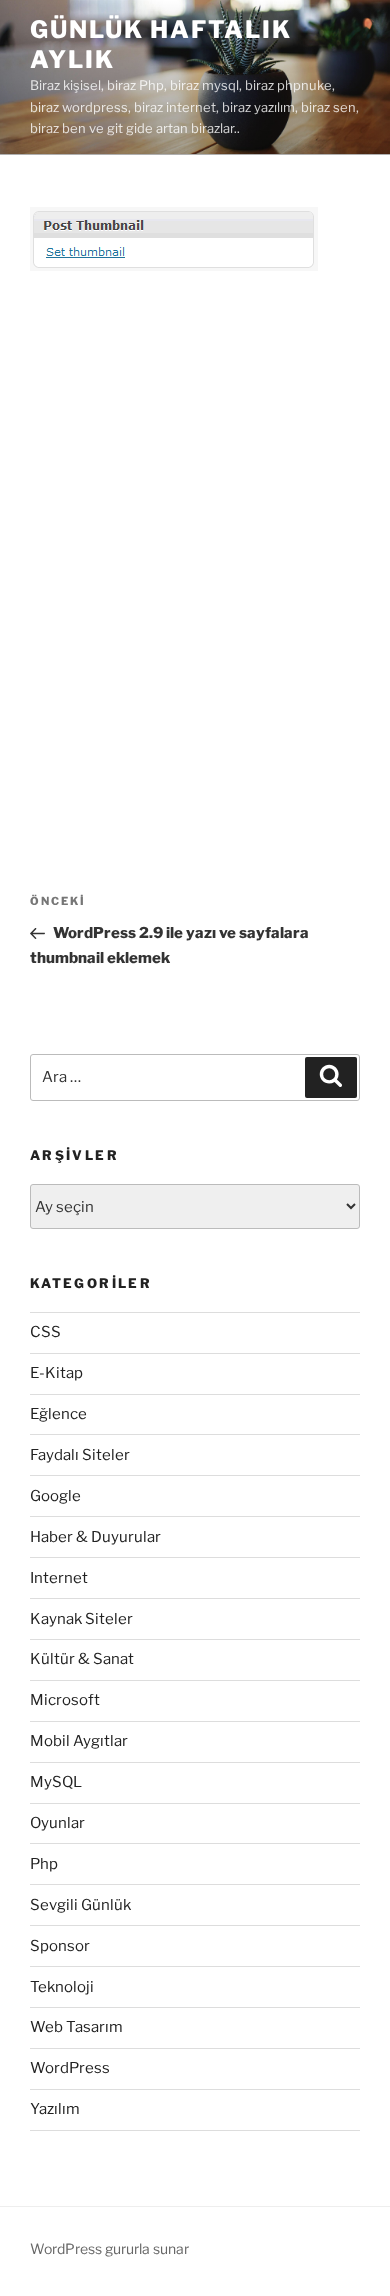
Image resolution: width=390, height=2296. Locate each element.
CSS (45, 1332)
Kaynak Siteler (81, 1619)
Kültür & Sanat (82, 1659)
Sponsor (60, 1946)
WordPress (70, 2068)
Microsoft (65, 1700)
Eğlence (58, 1414)
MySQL (56, 1782)
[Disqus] (195, 552)
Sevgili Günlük (80, 1905)
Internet (59, 1578)
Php (44, 1864)
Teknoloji (62, 1987)
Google (55, 1496)
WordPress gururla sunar (109, 2248)
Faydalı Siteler (80, 1455)
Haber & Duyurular (95, 1537)
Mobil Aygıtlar (79, 1741)
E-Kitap (56, 1373)
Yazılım (55, 2109)
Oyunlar (57, 1823)
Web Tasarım (76, 2027)
